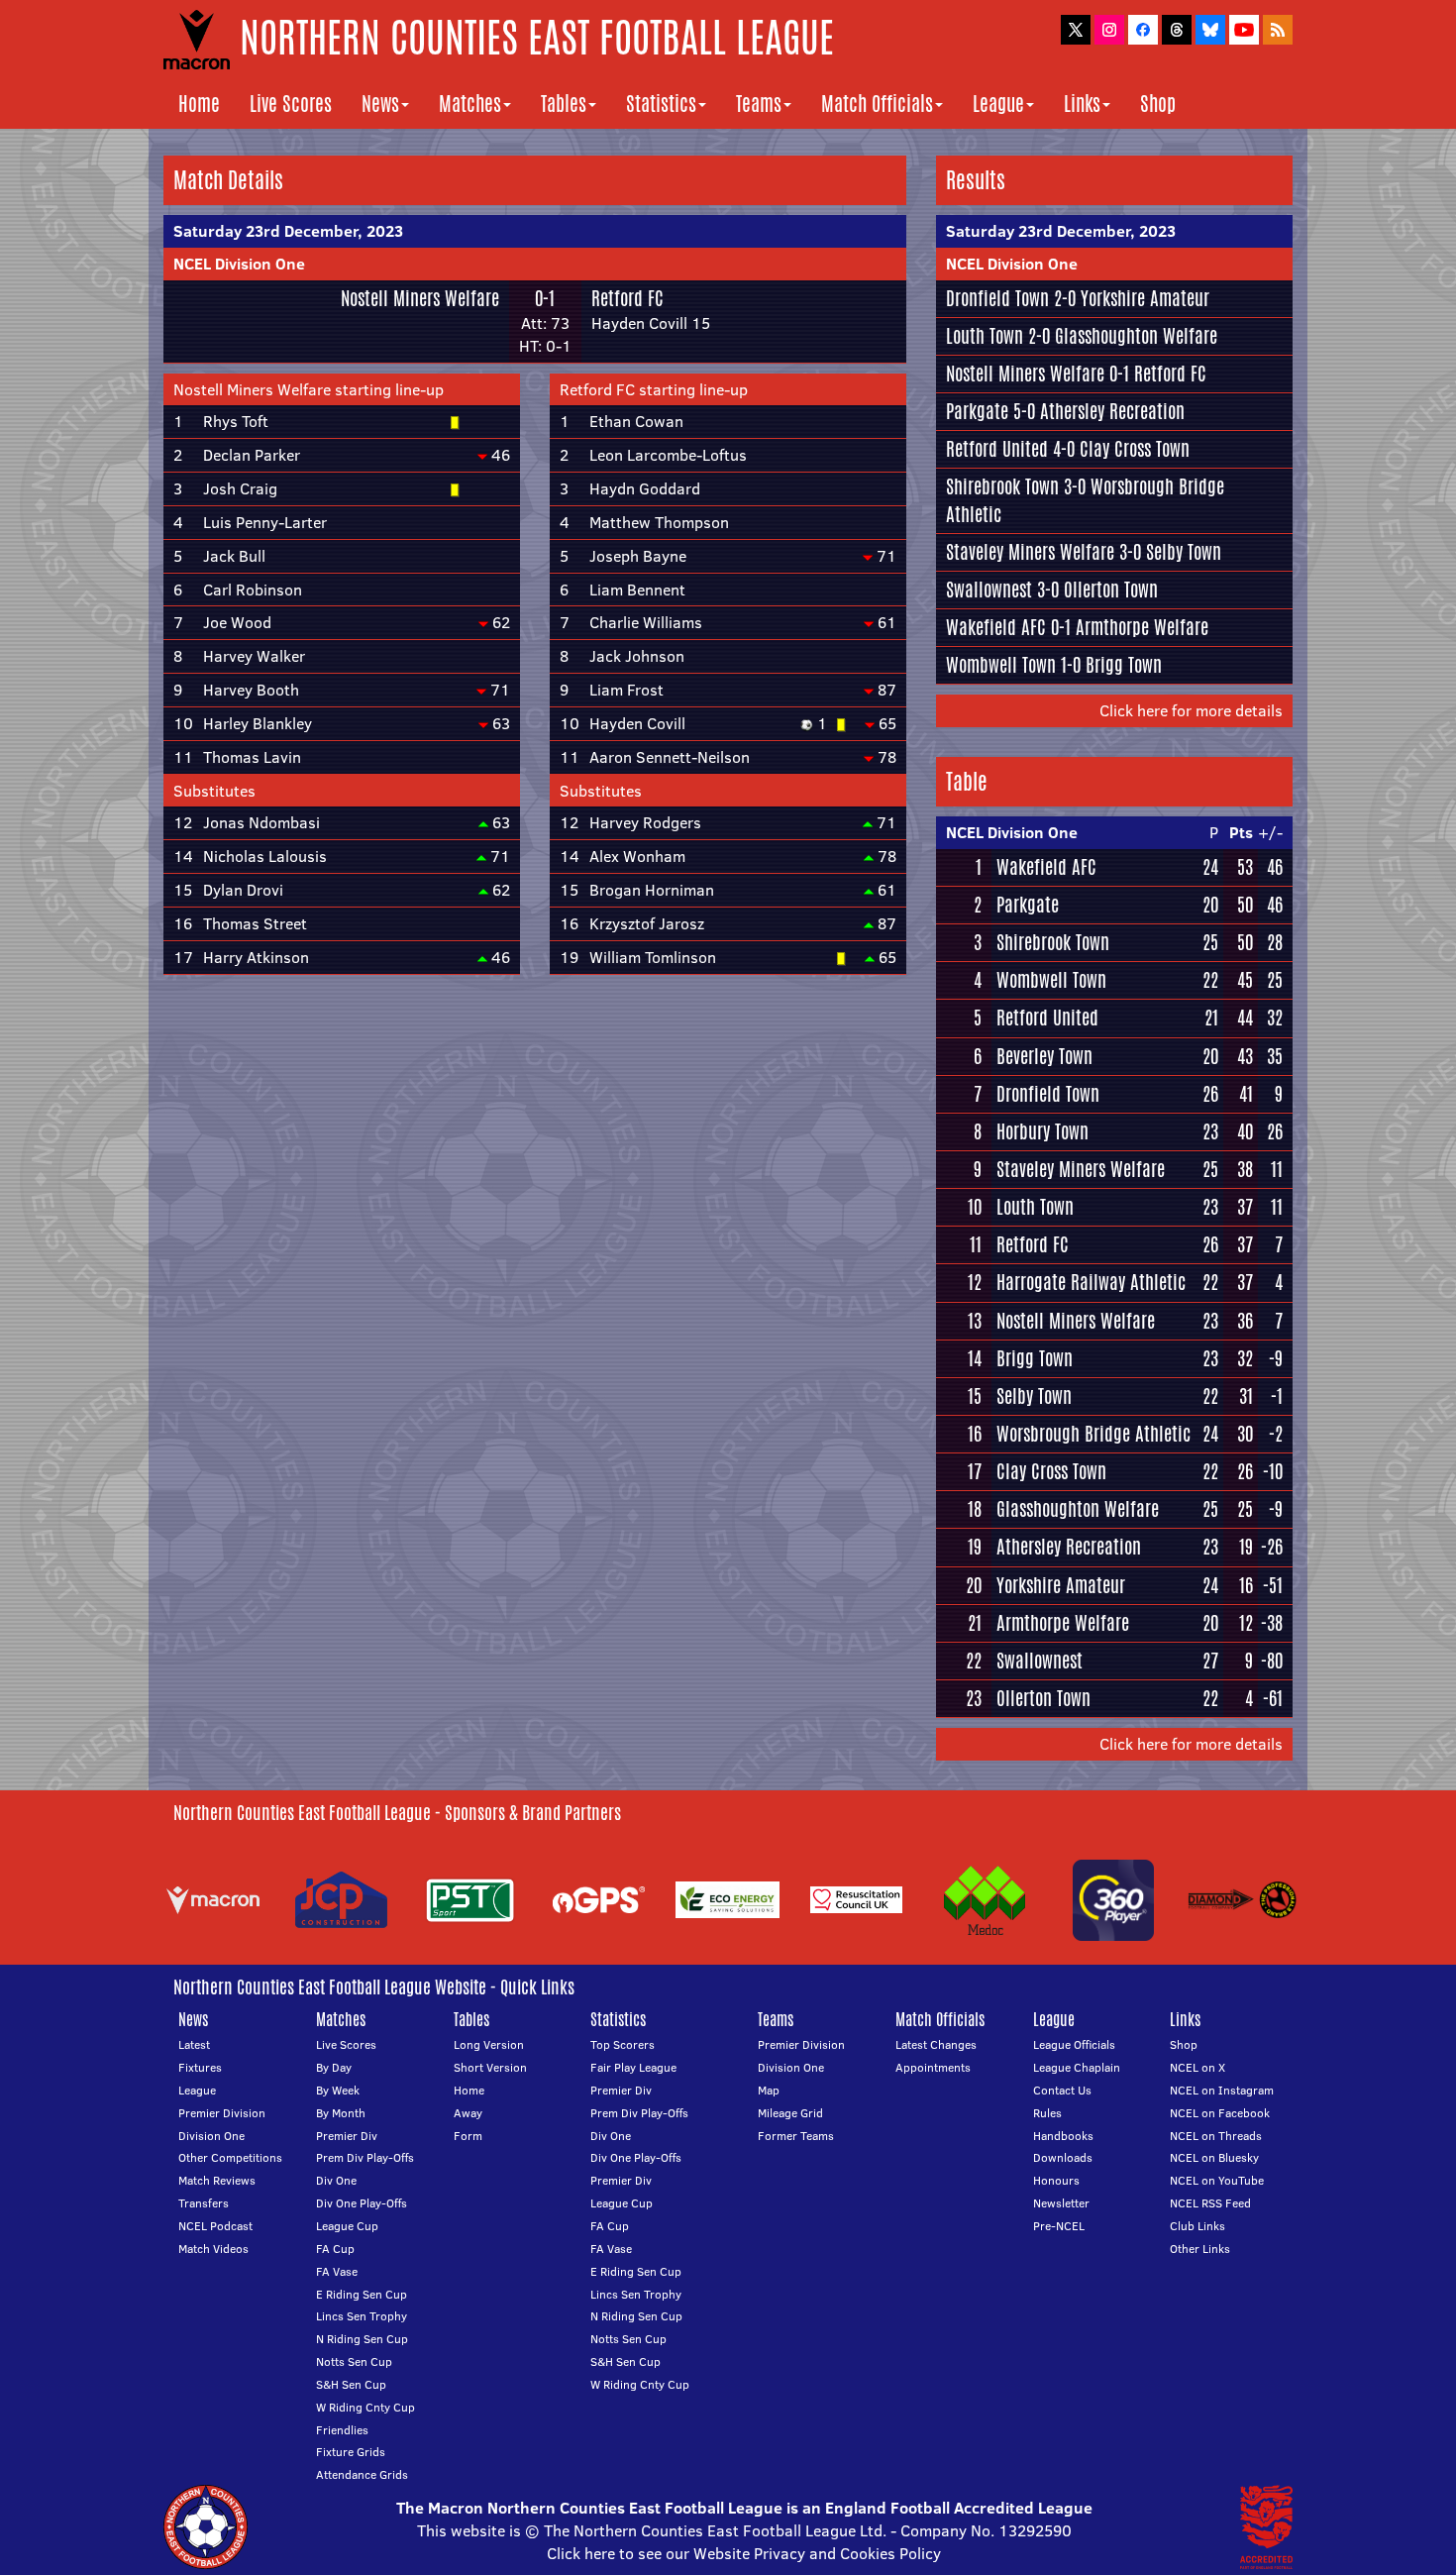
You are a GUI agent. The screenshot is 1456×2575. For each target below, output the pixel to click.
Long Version (489, 2044)
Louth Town (985, 336)
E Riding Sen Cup (362, 2294)
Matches (470, 104)
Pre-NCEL (1059, 2226)
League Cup (347, 2226)
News (380, 104)
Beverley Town (1044, 1056)
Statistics (661, 104)
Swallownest (989, 590)
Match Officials (877, 104)
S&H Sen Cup (351, 2384)
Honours (1056, 2180)
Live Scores (291, 104)
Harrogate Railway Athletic (1091, 1282)
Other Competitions (230, 2157)
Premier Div (347, 2136)
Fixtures (200, 2067)
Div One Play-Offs (362, 2203)
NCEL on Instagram (1222, 2090)
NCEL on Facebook (1220, 2113)
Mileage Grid (790, 2113)
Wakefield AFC (996, 627)
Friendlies (342, 2430)
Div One (336, 2180)
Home (199, 104)
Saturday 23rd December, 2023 (288, 231)
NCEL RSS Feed (1210, 2203)
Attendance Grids (362, 2474)
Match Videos (213, 2249)
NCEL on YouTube (1217, 2180)
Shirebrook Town (1002, 486)
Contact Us (1062, 2090)
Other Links (1200, 2249)
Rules (1047, 2113)
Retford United (997, 449)
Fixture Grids (351, 2452)
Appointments (933, 2067)
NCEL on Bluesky (1214, 2157)
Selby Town (1184, 552)
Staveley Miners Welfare (1030, 552)
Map (769, 2090)
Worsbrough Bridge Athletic (1093, 1434)
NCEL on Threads (1216, 2136)
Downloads (1063, 2157)
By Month (341, 2113)
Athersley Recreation (1112, 411)
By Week (338, 2090)
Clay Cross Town (1135, 449)
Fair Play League (633, 2067)
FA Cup (335, 2249)
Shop (1158, 104)
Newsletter (1061, 2203)
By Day (334, 2067)
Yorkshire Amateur (1145, 298)
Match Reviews (217, 2180)
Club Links (1197, 2226)
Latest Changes (936, 2044)
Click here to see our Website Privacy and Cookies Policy (744, 2553)
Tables (564, 104)
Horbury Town (1042, 1131)
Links (1082, 104)
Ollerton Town (1111, 590)
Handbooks (1063, 2136)
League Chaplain (1077, 2067)
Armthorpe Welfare (1142, 627)
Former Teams (796, 2136)
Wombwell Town (1001, 665)
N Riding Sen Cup (362, 2339)
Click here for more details (1191, 710)
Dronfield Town (997, 298)
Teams (759, 104)
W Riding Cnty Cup (365, 2407)
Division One (211, 2136)
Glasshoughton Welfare (1136, 336)
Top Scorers (623, 2044)
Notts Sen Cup (354, 2361)
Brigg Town (1124, 665)
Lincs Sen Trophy (362, 2316)
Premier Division (222, 2113)
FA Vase (337, 2271)
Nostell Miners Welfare (420, 298)
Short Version (490, 2067)
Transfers (204, 2203)
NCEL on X (1197, 2067)
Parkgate (977, 411)
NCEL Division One (239, 264)
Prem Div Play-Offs (365, 2157)
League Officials (1074, 2044)
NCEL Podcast (215, 2226)
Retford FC (627, 298)
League (998, 104)
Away (468, 2113)
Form (468, 2136)
